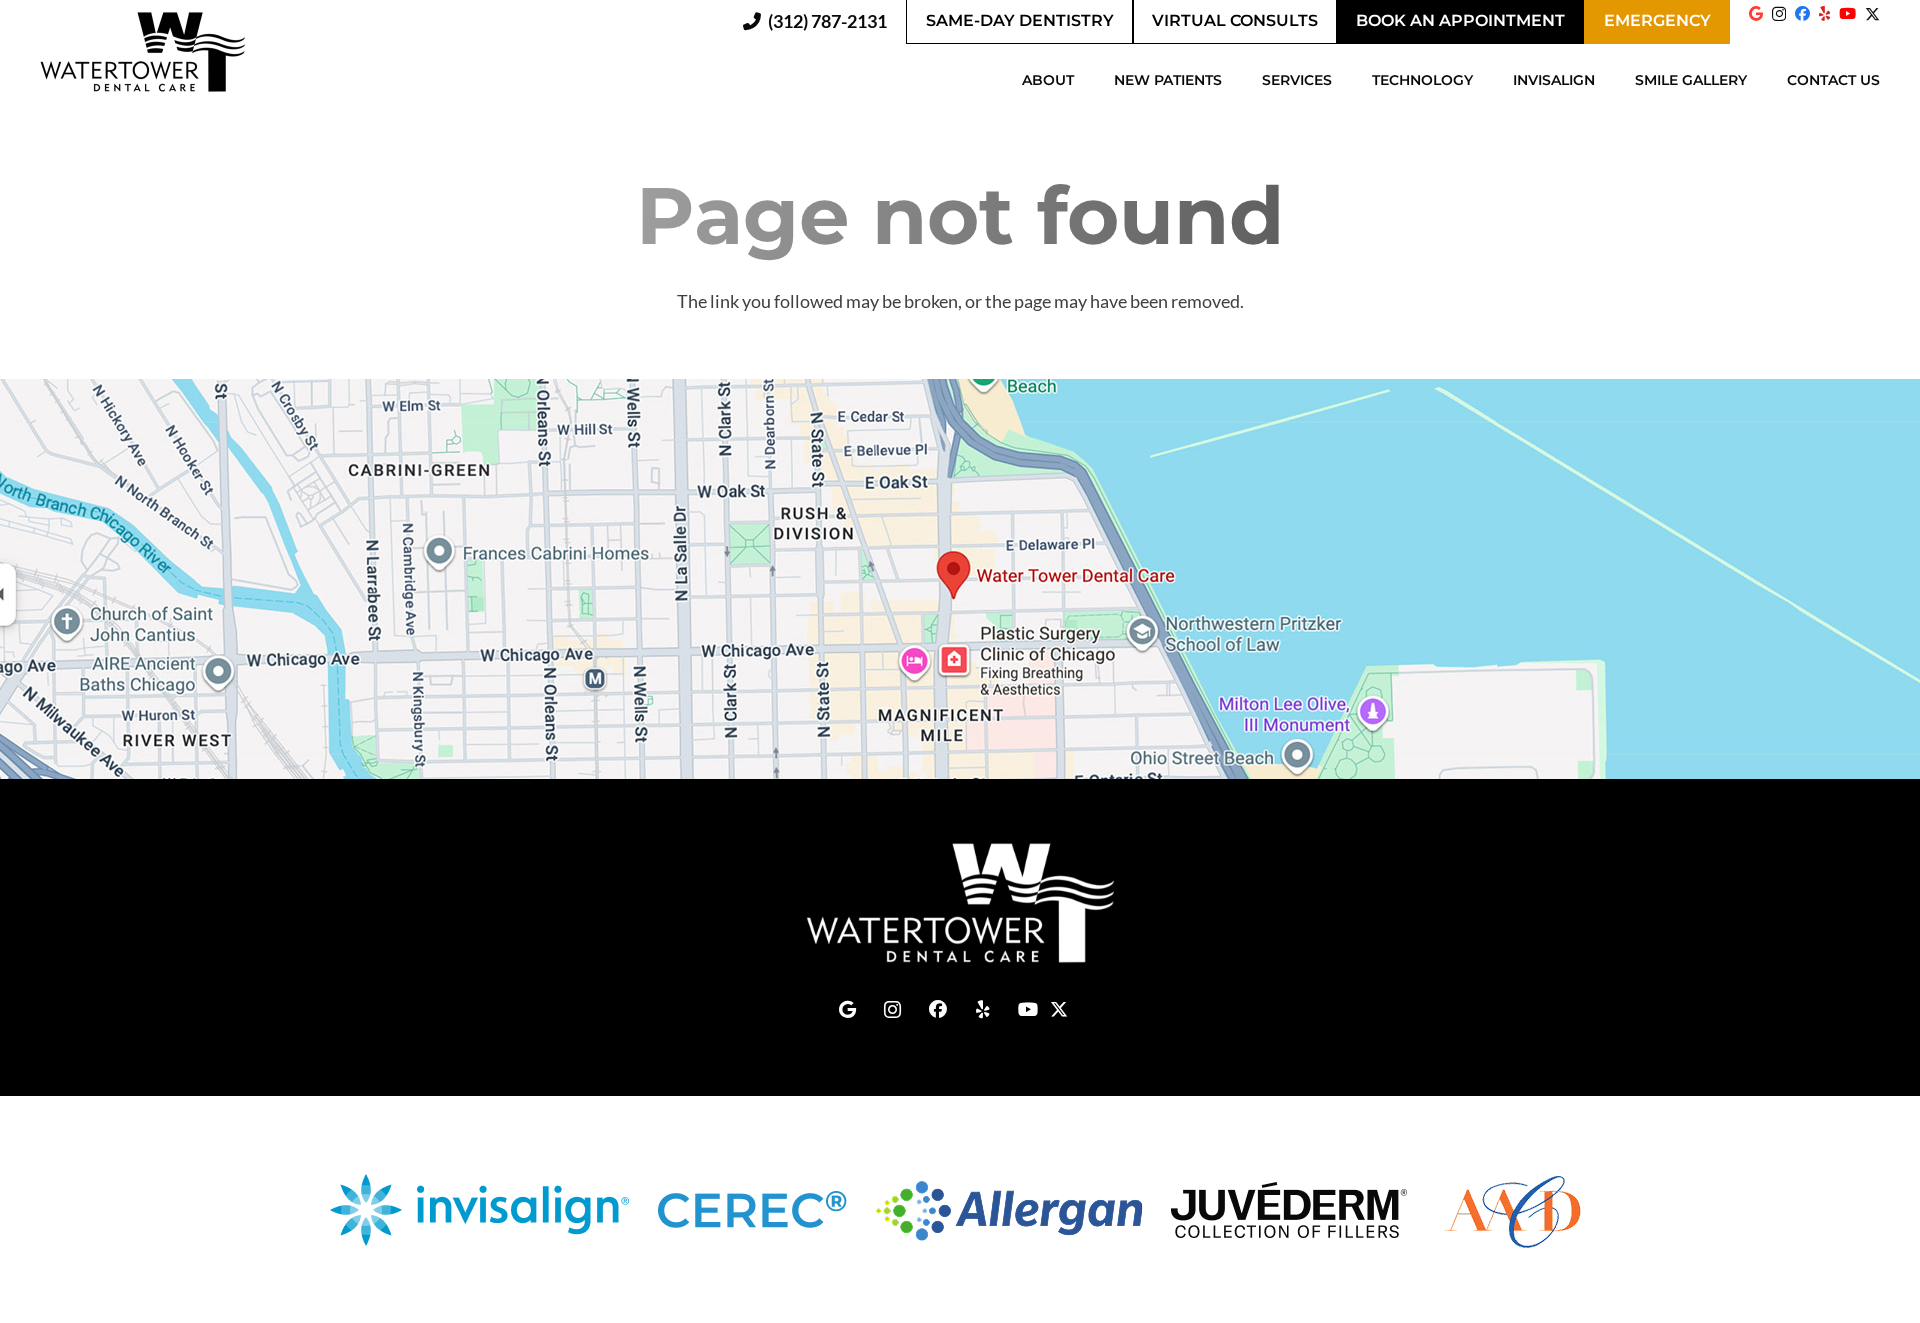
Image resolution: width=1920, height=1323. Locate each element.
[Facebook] (1802, 13)
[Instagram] (1779, 14)
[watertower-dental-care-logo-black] (142, 52)
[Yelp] (1824, 13)
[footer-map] (960, 579)
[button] (1084, 80)
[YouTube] (1847, 13)
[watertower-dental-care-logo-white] (960, 903)
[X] (1872, 21)
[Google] (1756, 13)
